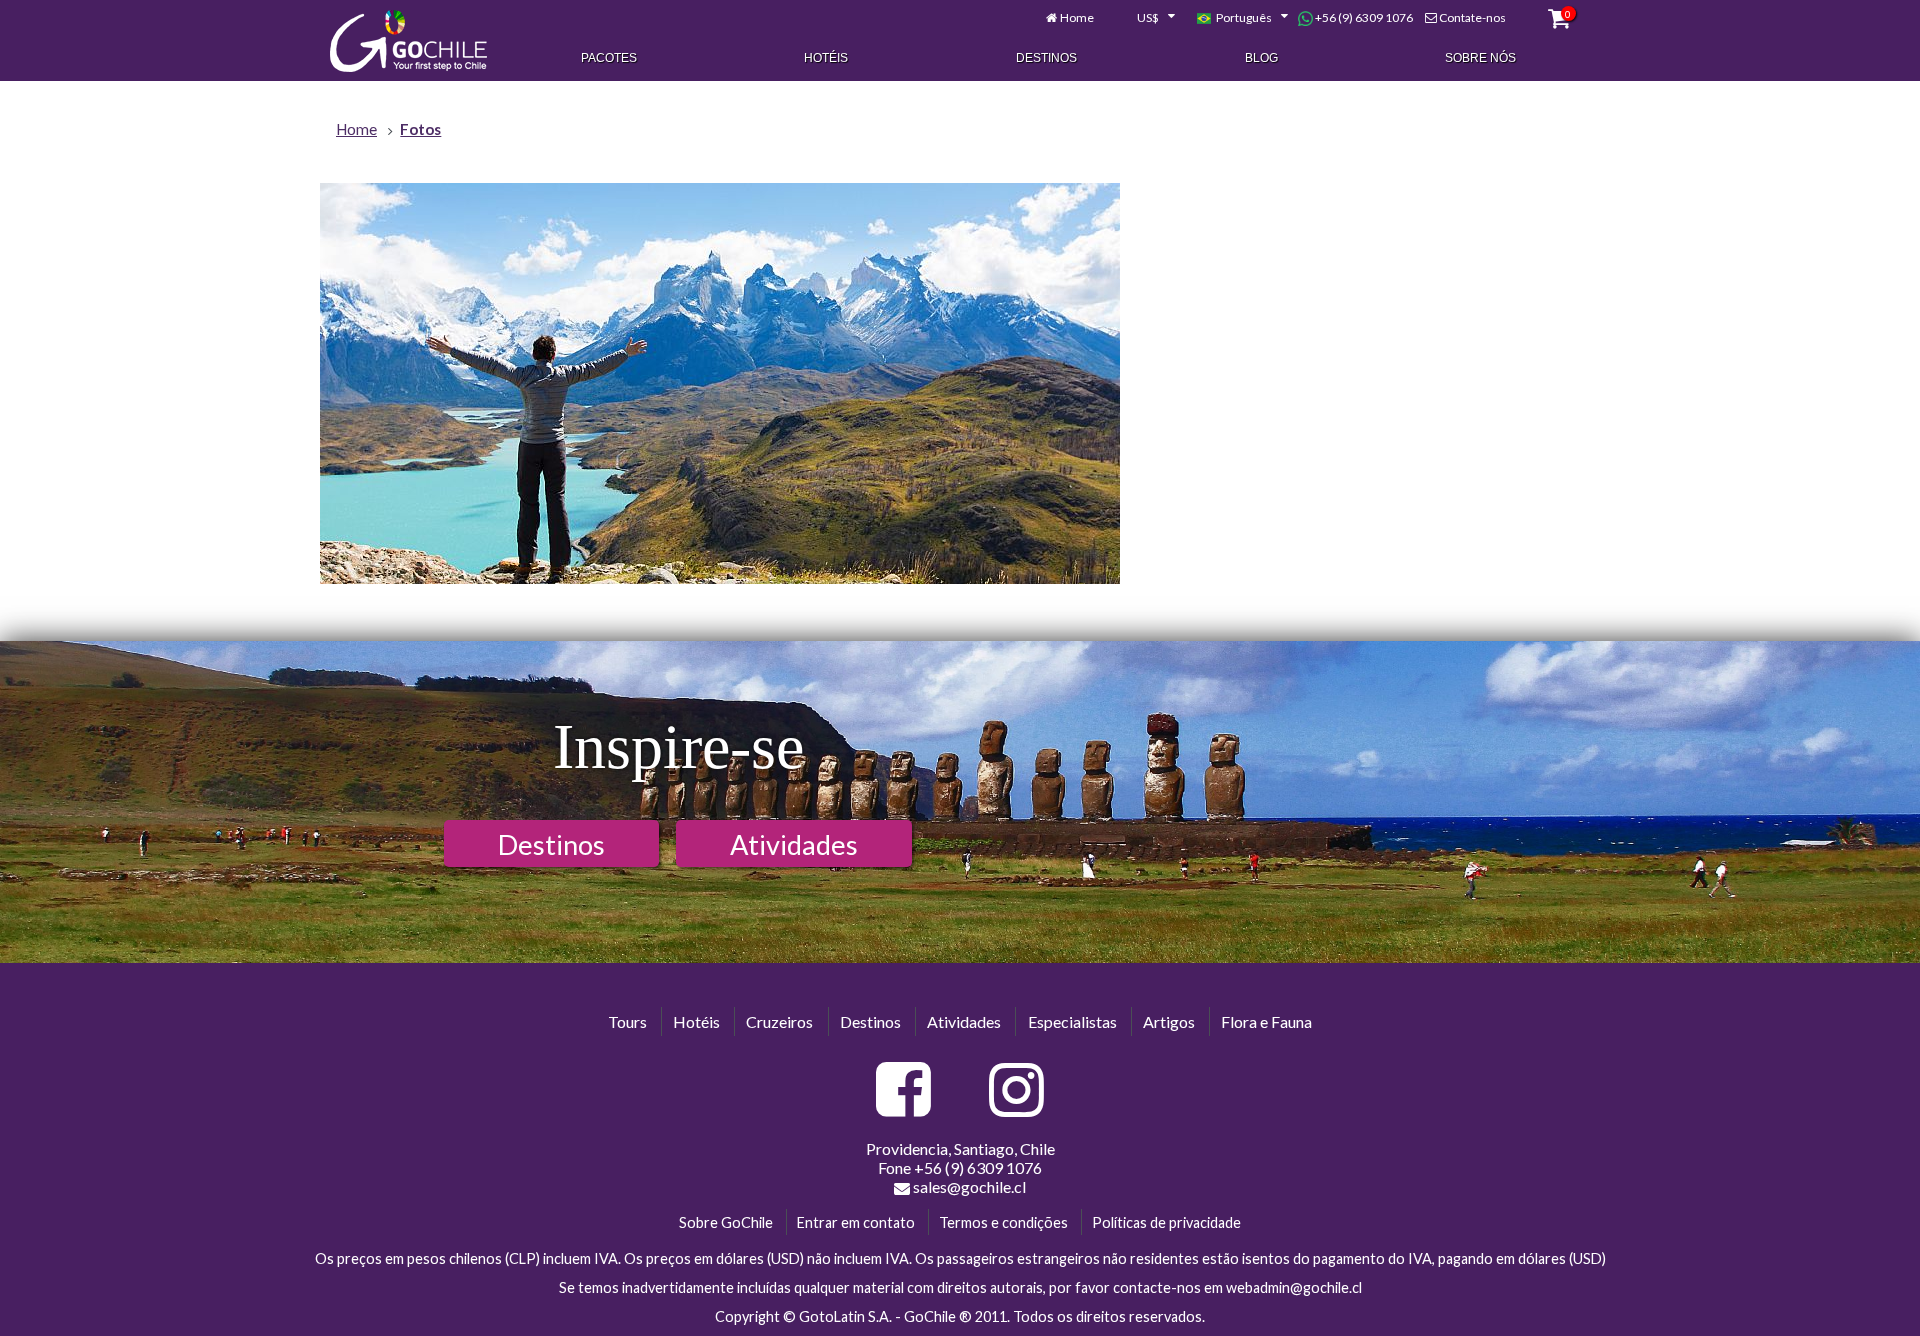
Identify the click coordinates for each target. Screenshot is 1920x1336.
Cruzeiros (779, 1021)
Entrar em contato (856, 1222)
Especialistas (1072, 1021)
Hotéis (826, 58)
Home (1077, 17)
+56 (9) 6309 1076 (1363, 17)
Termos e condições (1003, 1222)
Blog (1261, 58)
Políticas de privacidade (1166, 1222)
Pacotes (609, 58)
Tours (627, 1021)
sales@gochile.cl (969, 1186)
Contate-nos (1472, 17)
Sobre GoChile (726, 1222)
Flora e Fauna (1266, 1021)
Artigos (1169, 1021)
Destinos (1046, 58)
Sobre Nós (1480, 58)
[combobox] (1145, 18)
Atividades (794, 844)
